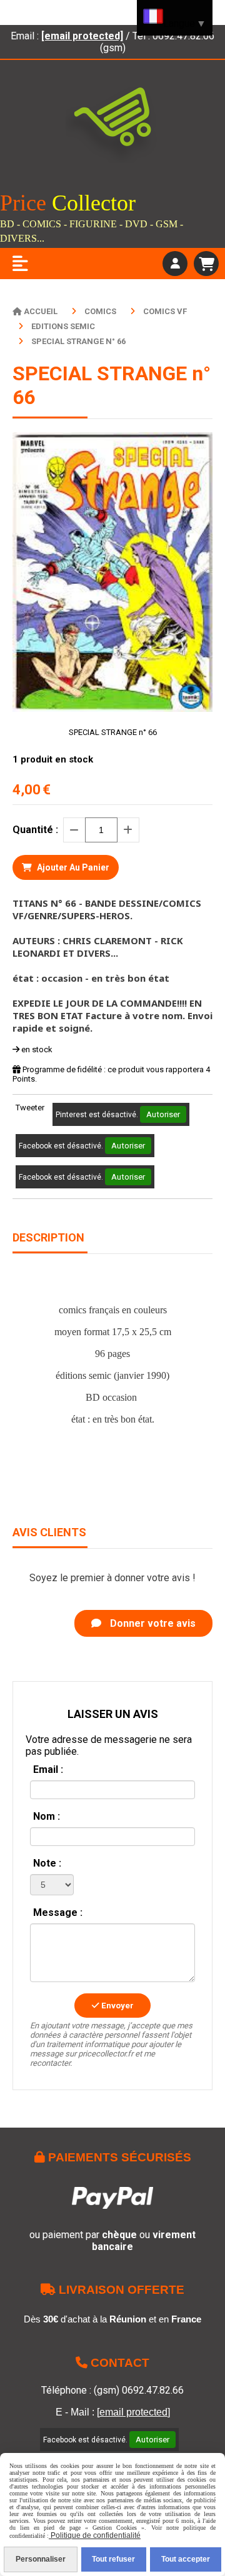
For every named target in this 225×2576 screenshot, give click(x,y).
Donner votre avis (152, 1623)
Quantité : (35, 830)
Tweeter (30, 1108)
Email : (48, 1769)
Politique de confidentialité (95, 2535)
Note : (47, 1863)
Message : (58, 1912)
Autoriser (163, 1114)
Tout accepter (186, 2559)
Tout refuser (113, 2559)
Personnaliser (41, 2559)
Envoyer (117, 2006)
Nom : (47, 1816)
